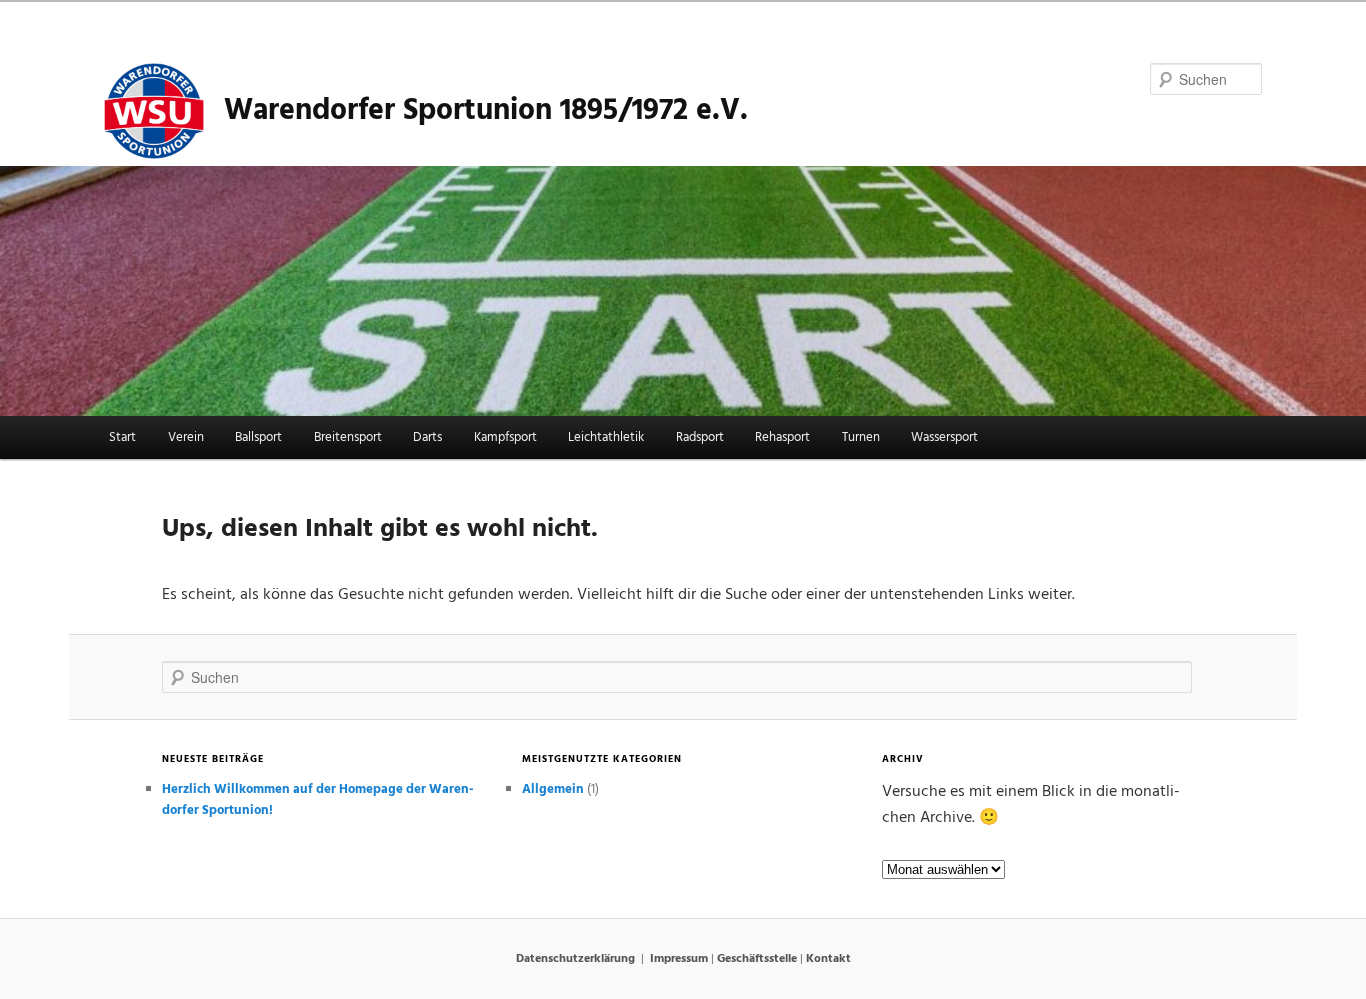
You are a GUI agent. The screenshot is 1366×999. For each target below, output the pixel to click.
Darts (427, 437)
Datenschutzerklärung (575, 959)
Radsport (700, 437)
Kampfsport (505, 437)
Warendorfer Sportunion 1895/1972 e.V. (486, 111)
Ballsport (258, 437)
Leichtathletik (606, 437)
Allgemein (553, 789)
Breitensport (348, 437)
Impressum (679, 959)
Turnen (861, 437)
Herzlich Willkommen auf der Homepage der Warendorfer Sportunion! (318, 800)
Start (122, 437)
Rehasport (782, 437)
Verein (186, 437)
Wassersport (944, 437)
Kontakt (828, 959)
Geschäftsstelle (757, 959)
